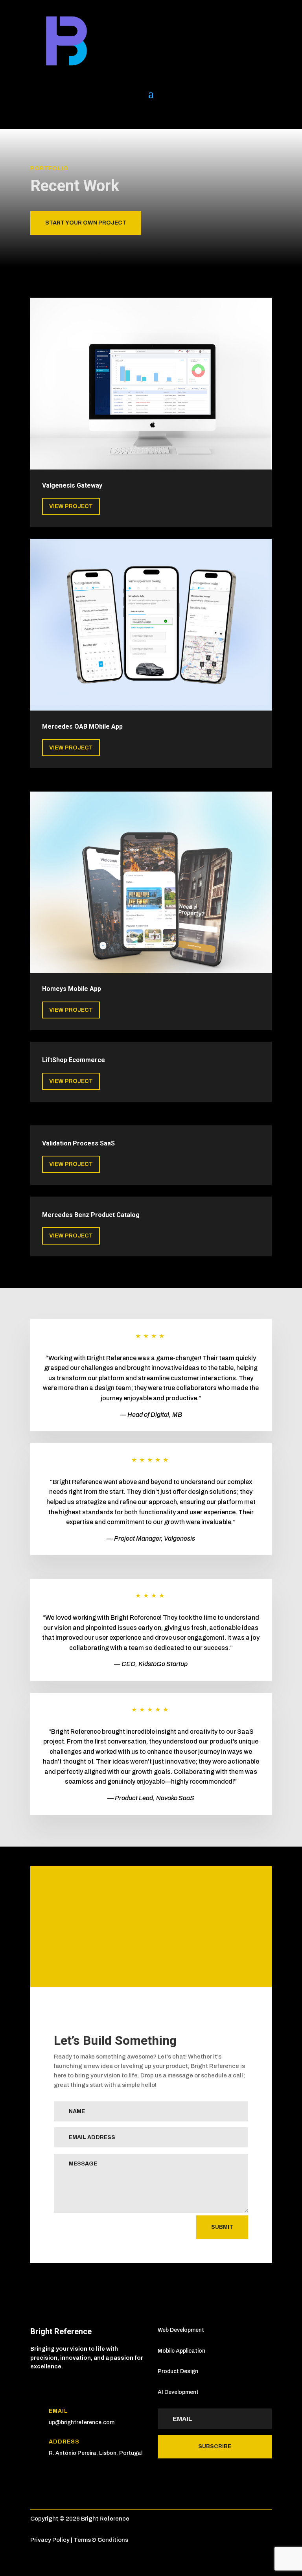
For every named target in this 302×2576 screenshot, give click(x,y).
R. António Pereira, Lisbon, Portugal (96, 2453)
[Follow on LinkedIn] (37, 115)
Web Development (181, 2330)
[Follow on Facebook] (68, 115)
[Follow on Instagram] (84, 115)
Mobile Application (181, 2351)
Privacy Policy (50, 2540)
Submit (222, 2227)
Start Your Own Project (86, 223)
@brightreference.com (85, 2422)
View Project (71, 506)
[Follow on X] (52, 115)
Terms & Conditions (101, 2540)
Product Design (178, 2371)
